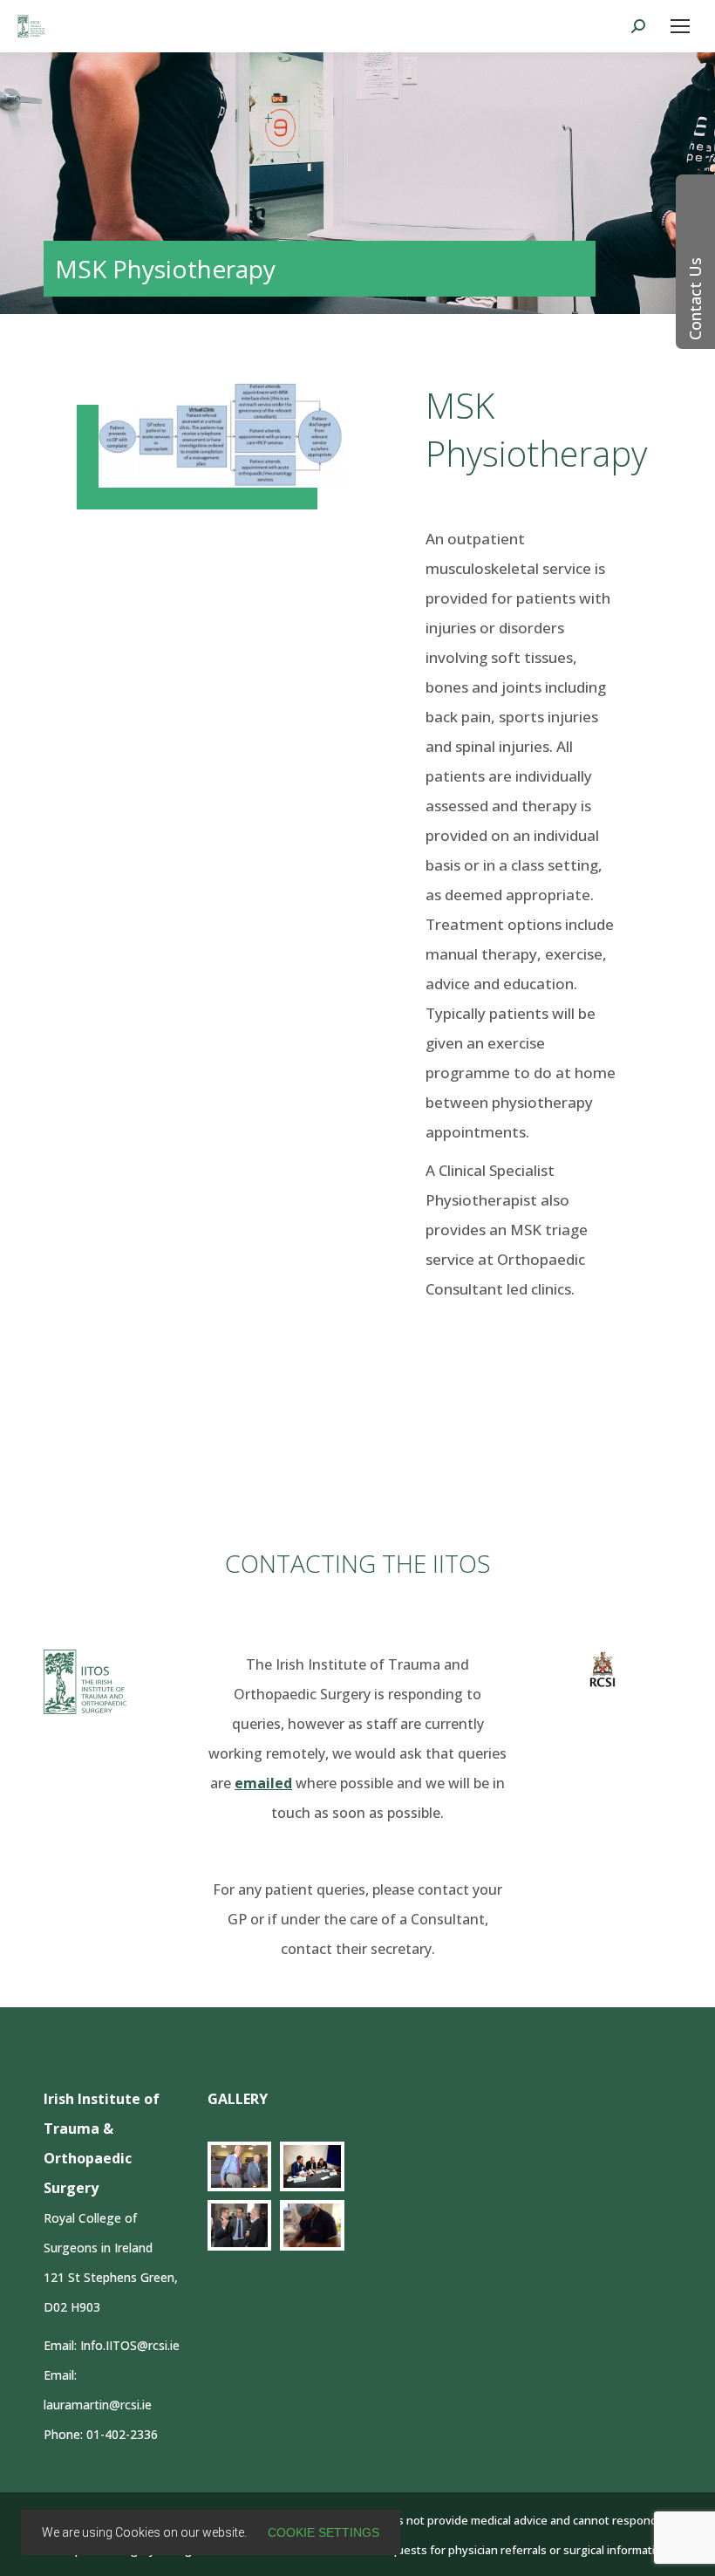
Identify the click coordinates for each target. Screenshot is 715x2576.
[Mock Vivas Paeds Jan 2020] (312, 2166)
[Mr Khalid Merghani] (312, 2225)
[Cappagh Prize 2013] (240, 2225)
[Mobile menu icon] (680, 26)
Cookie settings (323, 2532)
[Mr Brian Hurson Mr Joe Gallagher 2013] (240, 2166)
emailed (263, 1783)
